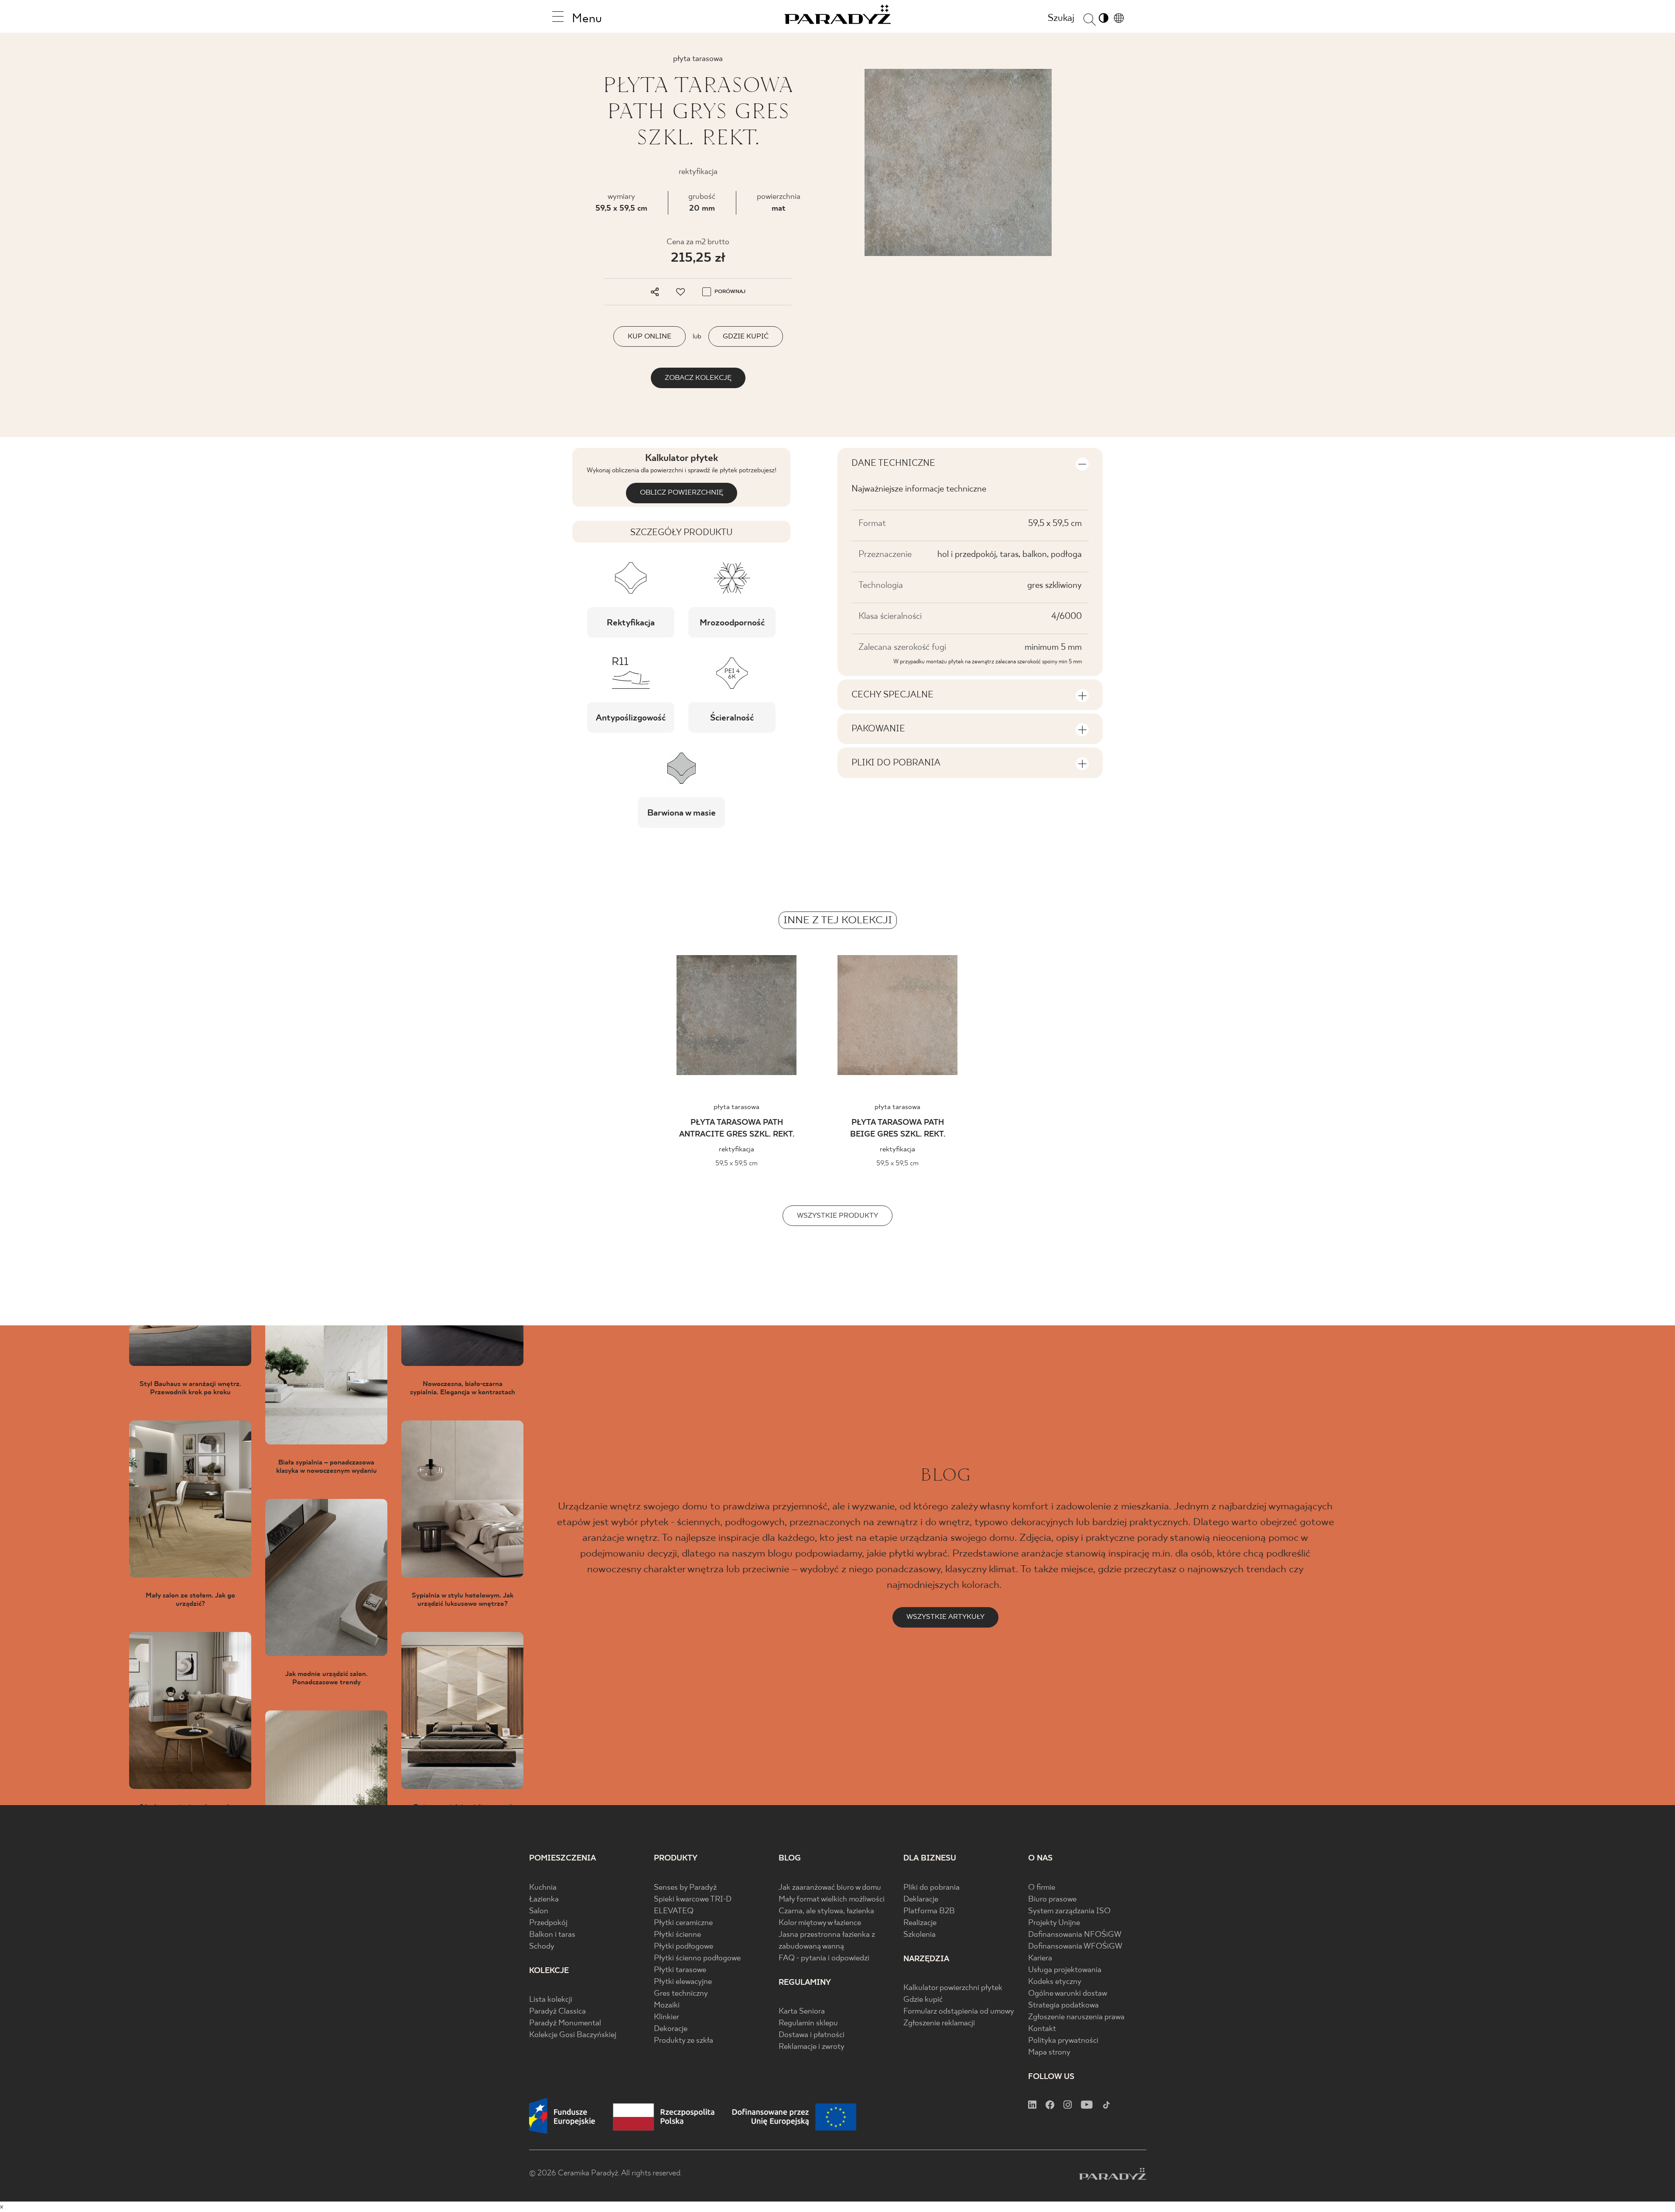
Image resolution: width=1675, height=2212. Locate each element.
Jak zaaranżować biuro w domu (830, 1888)
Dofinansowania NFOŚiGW (1075, 1935)
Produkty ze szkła (684, 2041)
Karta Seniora (802, 2012)
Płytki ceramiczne (683, 1923)
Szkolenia (920, 1935)
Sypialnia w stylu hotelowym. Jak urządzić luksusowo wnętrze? (463, 1600)
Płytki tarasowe (680, 1970)
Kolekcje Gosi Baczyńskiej (573, 2035)
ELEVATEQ (674, 1911)
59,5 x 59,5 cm (621, 209)
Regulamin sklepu (808, 2023)
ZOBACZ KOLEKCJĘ (698, 378)
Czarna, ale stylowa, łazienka (826, 1911)
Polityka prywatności (1063, 2041)
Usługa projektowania (1065, 1970)
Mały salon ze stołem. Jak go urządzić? (190, 1600)
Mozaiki (667, 2005)
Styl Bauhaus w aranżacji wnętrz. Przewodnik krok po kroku (190, 1388)
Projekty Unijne (1054, 1923)
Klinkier (667, 2017)
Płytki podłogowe (684, 1947)
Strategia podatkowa (1063, 2005)
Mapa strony (1049, 2053)
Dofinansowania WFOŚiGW (1075, 1947)
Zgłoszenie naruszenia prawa (1076, 2017)
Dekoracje (671, 2029)
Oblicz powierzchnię (682, 493)
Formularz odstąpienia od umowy (959, 2012)
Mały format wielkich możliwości (832, 1900)
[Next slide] (1231, 1018)
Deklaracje (921, 1900)
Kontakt (1042, 2029)
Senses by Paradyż (685, 1888)
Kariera (1040, 1958)
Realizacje (920, 1923)
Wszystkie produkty (837, 1216)
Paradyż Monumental (565, 2023)
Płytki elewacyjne (683, 1982)
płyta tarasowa (737, 1107)
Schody (542, 1947)
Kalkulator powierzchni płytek (953, 1988)
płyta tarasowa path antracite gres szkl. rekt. (737, 1129)
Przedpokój (548, 1923)
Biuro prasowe (1052, 1900)
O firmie (1042, 1888)
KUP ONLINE (649, 336)
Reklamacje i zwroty (812, 2047)
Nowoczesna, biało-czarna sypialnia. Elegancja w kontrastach (463, 1388)
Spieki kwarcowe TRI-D (693, 1900)
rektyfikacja (737, 1149)
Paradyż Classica (557, 2012)
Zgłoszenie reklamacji (939, 2023)
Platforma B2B (929, 1911)
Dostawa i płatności (812, 2035)
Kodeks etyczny (1055, 1982)
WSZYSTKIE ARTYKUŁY (945, 1617)
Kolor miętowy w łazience (820, 1923)
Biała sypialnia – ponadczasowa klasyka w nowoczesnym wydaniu (326, 1467)
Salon (539, 1911)
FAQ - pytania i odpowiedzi (824, 1958)
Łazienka (544, 1900)
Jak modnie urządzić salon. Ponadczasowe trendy (326, 1678)
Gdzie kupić (923, 2000)
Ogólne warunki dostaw (1068, 1994)
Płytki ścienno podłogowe (697, 1958)
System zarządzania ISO (1069, 1911)
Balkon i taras (552, 1935)
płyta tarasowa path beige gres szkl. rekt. (898, 1129)
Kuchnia (543, 1888)
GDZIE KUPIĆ (746, 336)
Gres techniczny (681, 1994)
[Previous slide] (444, 1018)
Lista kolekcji (551, 2000)
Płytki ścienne (677, 1935)
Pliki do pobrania (932, 1888)
